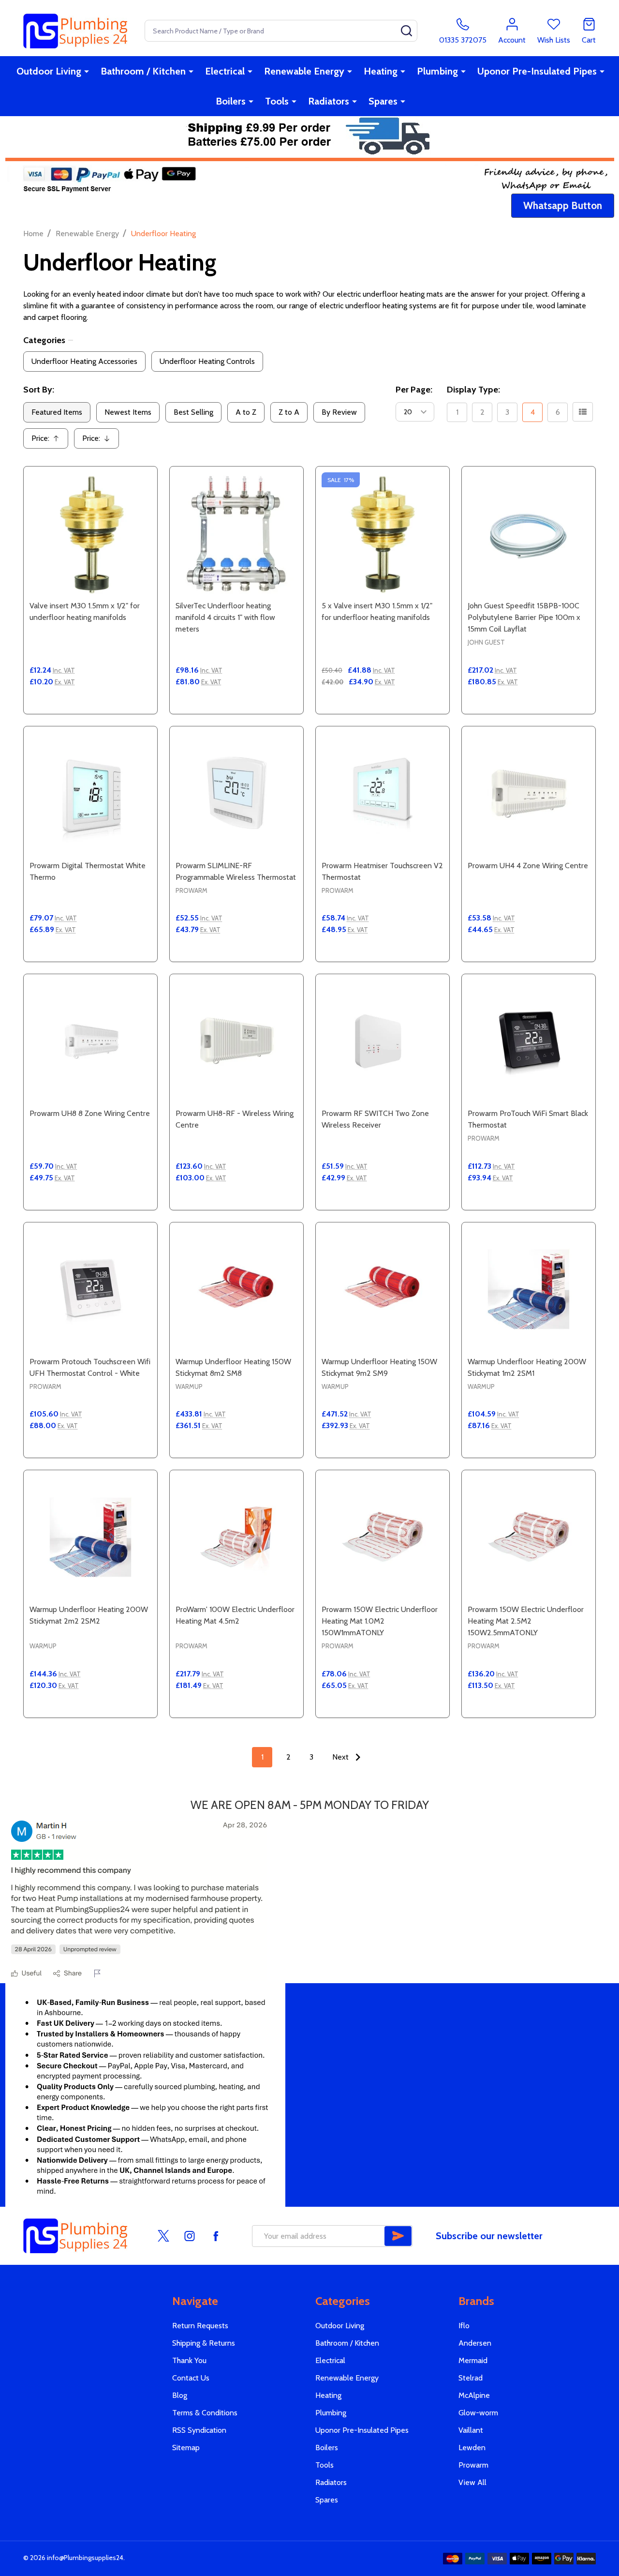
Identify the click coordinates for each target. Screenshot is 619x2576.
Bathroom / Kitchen (143, 71)
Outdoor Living (49, 71)
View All (472, 2482)
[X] (163, 2236)
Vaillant (471, 2430)
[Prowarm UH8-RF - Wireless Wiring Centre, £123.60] (236, 1041)
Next (341, 1757)
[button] (563, 206)
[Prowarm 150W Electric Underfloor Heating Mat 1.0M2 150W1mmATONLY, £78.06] (383, 1537)
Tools (277, 101)
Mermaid (473, 2360)
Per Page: (414, 390)
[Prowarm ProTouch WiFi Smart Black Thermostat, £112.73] (529, 1041)
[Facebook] (216, 2236)
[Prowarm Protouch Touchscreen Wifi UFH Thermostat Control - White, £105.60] (90, 1289)
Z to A (289, 412)
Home (33, 233)
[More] (87, 71)
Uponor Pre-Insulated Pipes (537, 71)
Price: (49, 441)
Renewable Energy (304, 71)
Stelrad (471, 2378)
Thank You (189, 2360)
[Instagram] (190, 2236)
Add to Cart (108, 710)
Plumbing (437, 71)
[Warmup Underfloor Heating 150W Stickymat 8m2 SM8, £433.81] (236, 1289)
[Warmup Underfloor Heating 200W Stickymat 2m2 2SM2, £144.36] (90, 1537)
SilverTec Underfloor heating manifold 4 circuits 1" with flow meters (225, 617)
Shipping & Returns (204, 2343)
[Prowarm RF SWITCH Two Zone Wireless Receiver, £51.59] (383, 1041)
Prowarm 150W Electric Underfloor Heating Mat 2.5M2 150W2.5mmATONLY (526, 1621)
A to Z (246, 412)
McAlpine (474, 2395)
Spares (383, 101)
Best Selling (193, 412)
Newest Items (128, 412)
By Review (339, 412)
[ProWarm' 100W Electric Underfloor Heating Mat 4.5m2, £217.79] (236, 1537)
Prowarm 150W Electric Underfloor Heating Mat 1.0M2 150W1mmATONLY (380, 1621)
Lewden (472, 2448)
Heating (381, 71)
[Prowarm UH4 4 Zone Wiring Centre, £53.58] (529, 793)
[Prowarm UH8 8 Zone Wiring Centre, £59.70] (90, 1041)
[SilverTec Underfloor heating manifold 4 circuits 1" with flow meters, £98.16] (236, 533)
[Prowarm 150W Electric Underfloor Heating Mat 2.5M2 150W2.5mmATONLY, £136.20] (529, 1537)
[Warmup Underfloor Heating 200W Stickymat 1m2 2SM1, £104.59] (529, 1289)
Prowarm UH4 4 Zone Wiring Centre (528, 866)
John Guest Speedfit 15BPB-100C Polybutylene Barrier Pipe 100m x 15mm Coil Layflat (524, 617)
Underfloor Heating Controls (207, 361)
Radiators (329, 101)
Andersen (475, 2343)
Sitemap (186, 2448)
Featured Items (57, 412)
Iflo (464, 2326)
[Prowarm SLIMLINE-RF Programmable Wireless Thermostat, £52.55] (236, 793)
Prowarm (473, 2465)
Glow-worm (478, 2413)
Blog (180, 2395)
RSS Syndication (199, 2430)
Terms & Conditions (205, 2413)
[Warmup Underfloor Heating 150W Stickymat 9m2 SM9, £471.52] (383, 1289)
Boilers (231, 101)
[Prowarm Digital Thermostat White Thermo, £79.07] (90, 793)
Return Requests (200, 2326)
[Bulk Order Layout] (583, 412)
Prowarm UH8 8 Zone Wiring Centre (90, 1113)
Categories (44, 340)
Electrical (225, 71)
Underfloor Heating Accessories (84, 361)
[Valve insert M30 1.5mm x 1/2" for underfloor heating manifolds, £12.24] (90, 533)
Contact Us (191, 2378)
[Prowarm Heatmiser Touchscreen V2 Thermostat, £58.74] (383, 793)
